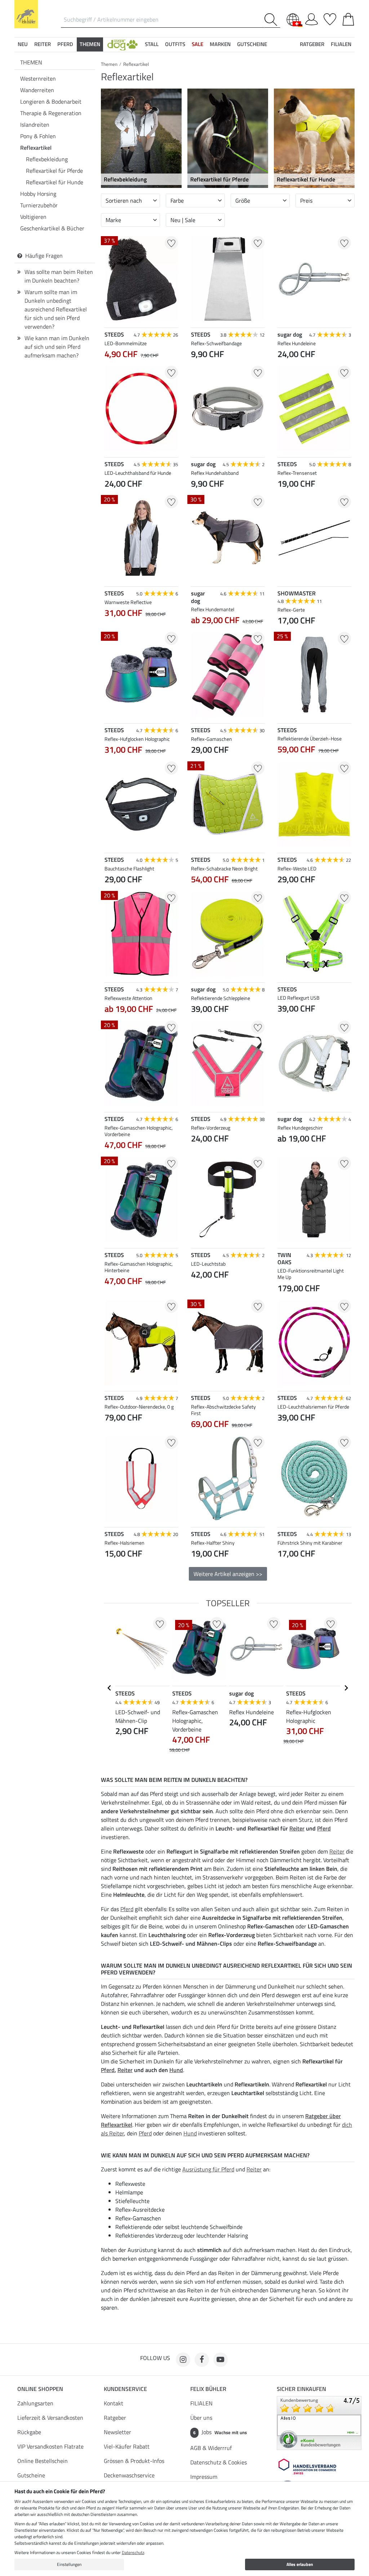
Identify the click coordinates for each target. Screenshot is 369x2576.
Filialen (341, 44)
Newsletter (117, 2432)
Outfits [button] (175, 44)
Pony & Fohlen (38, 136)
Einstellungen (69, 2564)
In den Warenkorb (228, 1292)
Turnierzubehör (39, 205)
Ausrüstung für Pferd (208, 2169)
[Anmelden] (312, 18)
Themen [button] (90, 44)
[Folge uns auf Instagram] (183, 2360)
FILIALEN (201, 2403)
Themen (31, 62)
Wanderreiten (37, 90)
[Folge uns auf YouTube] (221, 2360)
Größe (243, 201)
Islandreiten (35, 125)
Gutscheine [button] (252, 44)
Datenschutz (133, 2552)
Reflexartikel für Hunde (55, 182)
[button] (123, 44)
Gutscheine (31, 2475)
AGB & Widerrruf (211, 2448)
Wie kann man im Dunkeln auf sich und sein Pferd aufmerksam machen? (57, 347)
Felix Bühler (208, 2389)
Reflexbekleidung (47, 159)
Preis (306, 201)
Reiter (297, 1828)
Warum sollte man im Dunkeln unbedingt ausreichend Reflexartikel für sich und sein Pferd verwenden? (56, 309)
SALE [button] (197, 44)
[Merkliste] (330, 18)
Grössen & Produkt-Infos (134, 2461)
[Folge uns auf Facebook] (202, 2360)
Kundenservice (125, 2389)
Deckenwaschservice (129, 2475)
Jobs (220, 2432)
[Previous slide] (197, 1282)
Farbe (177, 201)
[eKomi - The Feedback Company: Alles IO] (319, 2422)
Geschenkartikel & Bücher (52, 228)
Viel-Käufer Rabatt (127, 2446)
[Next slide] (259, 1282)
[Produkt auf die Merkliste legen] (171, 243)
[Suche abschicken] (272, 20)
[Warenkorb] (348, 18)
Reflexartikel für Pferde (54, 171)
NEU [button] (23, 44)
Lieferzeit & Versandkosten (50, 2418)
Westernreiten (38, 78)
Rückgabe (29, 2432)
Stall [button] (152, 44)
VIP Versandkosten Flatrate (50, 2446)
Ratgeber (115, 2418)
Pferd (324, 1828)
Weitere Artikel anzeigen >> (228, 1574)
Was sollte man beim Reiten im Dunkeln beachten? (59, 276)
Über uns (201, 2418)
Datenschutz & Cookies (219, 2462)
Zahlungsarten (35, 2403)
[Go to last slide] (110, 1688)
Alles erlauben (300, 2564)
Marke (113, 220)
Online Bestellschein (43, 2461)
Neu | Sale (183, 220)
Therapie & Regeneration (51, 113)
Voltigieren (33, 217)
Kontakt (114, 2403)
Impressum (204, 2477)
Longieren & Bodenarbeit (51, 102)
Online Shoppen (40, 2389)
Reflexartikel (36, 148)
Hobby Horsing (38, 194)
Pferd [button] (65, 44)
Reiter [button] (43, 44)
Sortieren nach (124, 201)
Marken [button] (220, 44)
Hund (176, 2070)
